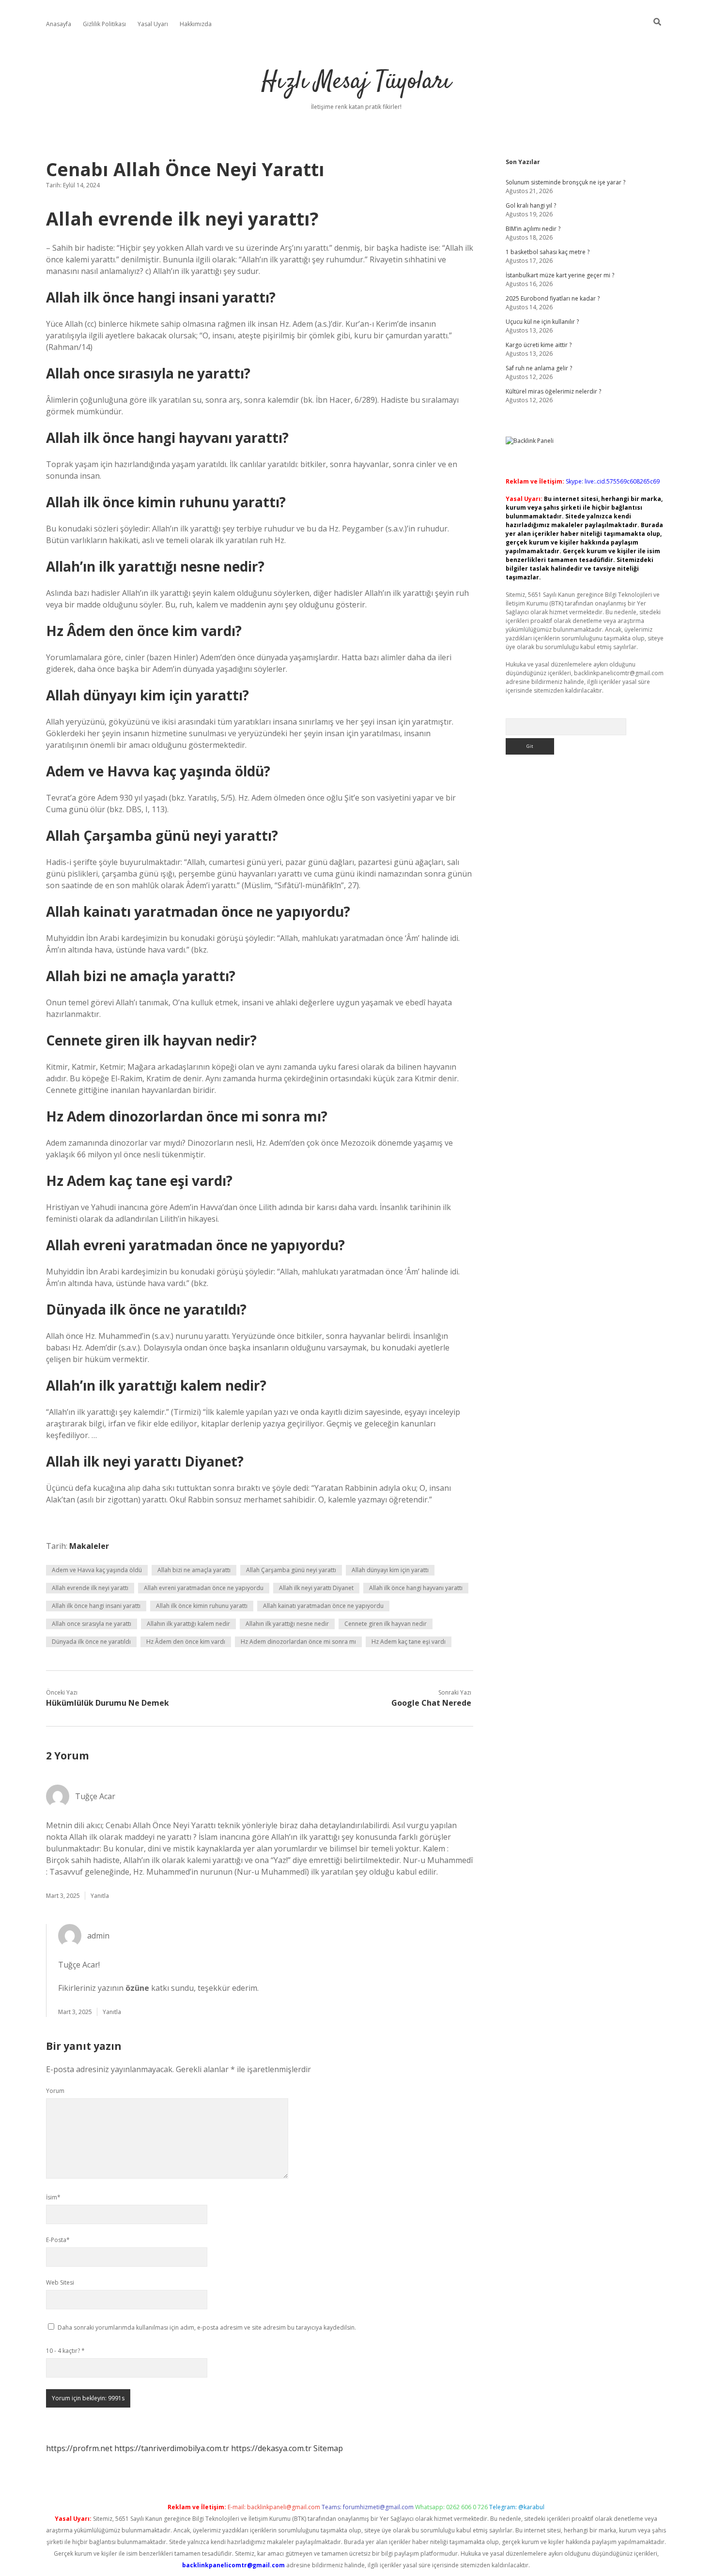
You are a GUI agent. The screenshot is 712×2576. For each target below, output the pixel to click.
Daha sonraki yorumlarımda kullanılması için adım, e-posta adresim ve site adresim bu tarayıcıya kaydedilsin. (207, 2327)
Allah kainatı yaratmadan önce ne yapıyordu (323, 1606)
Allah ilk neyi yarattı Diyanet (316, 1588)
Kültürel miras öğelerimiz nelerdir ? (553, 391)
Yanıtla (100, 1896)
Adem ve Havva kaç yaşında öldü (97, 1570)
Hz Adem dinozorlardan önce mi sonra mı (298, 1642)
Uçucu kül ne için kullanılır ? (542, 322)
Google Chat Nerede (431, 1703)
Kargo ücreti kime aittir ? (539, 345)
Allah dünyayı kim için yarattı (390, 1570)
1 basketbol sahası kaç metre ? (548, 252)
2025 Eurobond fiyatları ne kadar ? (553, 298)
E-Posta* (58, 2240)
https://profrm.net (79, 2448)
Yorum (55, 2091)
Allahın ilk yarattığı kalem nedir (188, 1624)
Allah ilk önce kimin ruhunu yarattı (202, 1606)
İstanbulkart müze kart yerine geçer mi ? (560, 275)
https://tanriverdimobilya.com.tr (172, 2448)
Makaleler (89, 1546)
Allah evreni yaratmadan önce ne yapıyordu (204, 1588)
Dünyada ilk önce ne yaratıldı (91, 1642)
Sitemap (328, 2448)
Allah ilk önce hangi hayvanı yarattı (416, 1588)
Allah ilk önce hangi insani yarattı (96, 1606)
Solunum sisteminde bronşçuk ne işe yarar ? (565, 182)
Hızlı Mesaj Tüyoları (356, 82)
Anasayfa (59, 24)
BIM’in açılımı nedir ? (533, 229)
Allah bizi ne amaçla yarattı (194, 1570)
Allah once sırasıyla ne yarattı (92, 1624)
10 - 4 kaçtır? (65, 2351)
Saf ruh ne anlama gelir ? (539, 368)
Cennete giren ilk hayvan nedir (386, 1624)
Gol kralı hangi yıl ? (531, 205)
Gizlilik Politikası (104, 24)
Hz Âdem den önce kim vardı (186, 1642)
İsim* (53, 2197)
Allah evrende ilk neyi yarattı (90, 1588)
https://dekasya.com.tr (271, 2448)
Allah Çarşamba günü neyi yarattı (291, 1570)
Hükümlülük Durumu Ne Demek (108, 1703)
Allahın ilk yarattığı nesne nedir (287, 1624)
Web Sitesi (60, 2282)
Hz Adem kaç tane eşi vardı (409, 1642)
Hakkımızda (196, 24)
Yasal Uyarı (153, 24)
